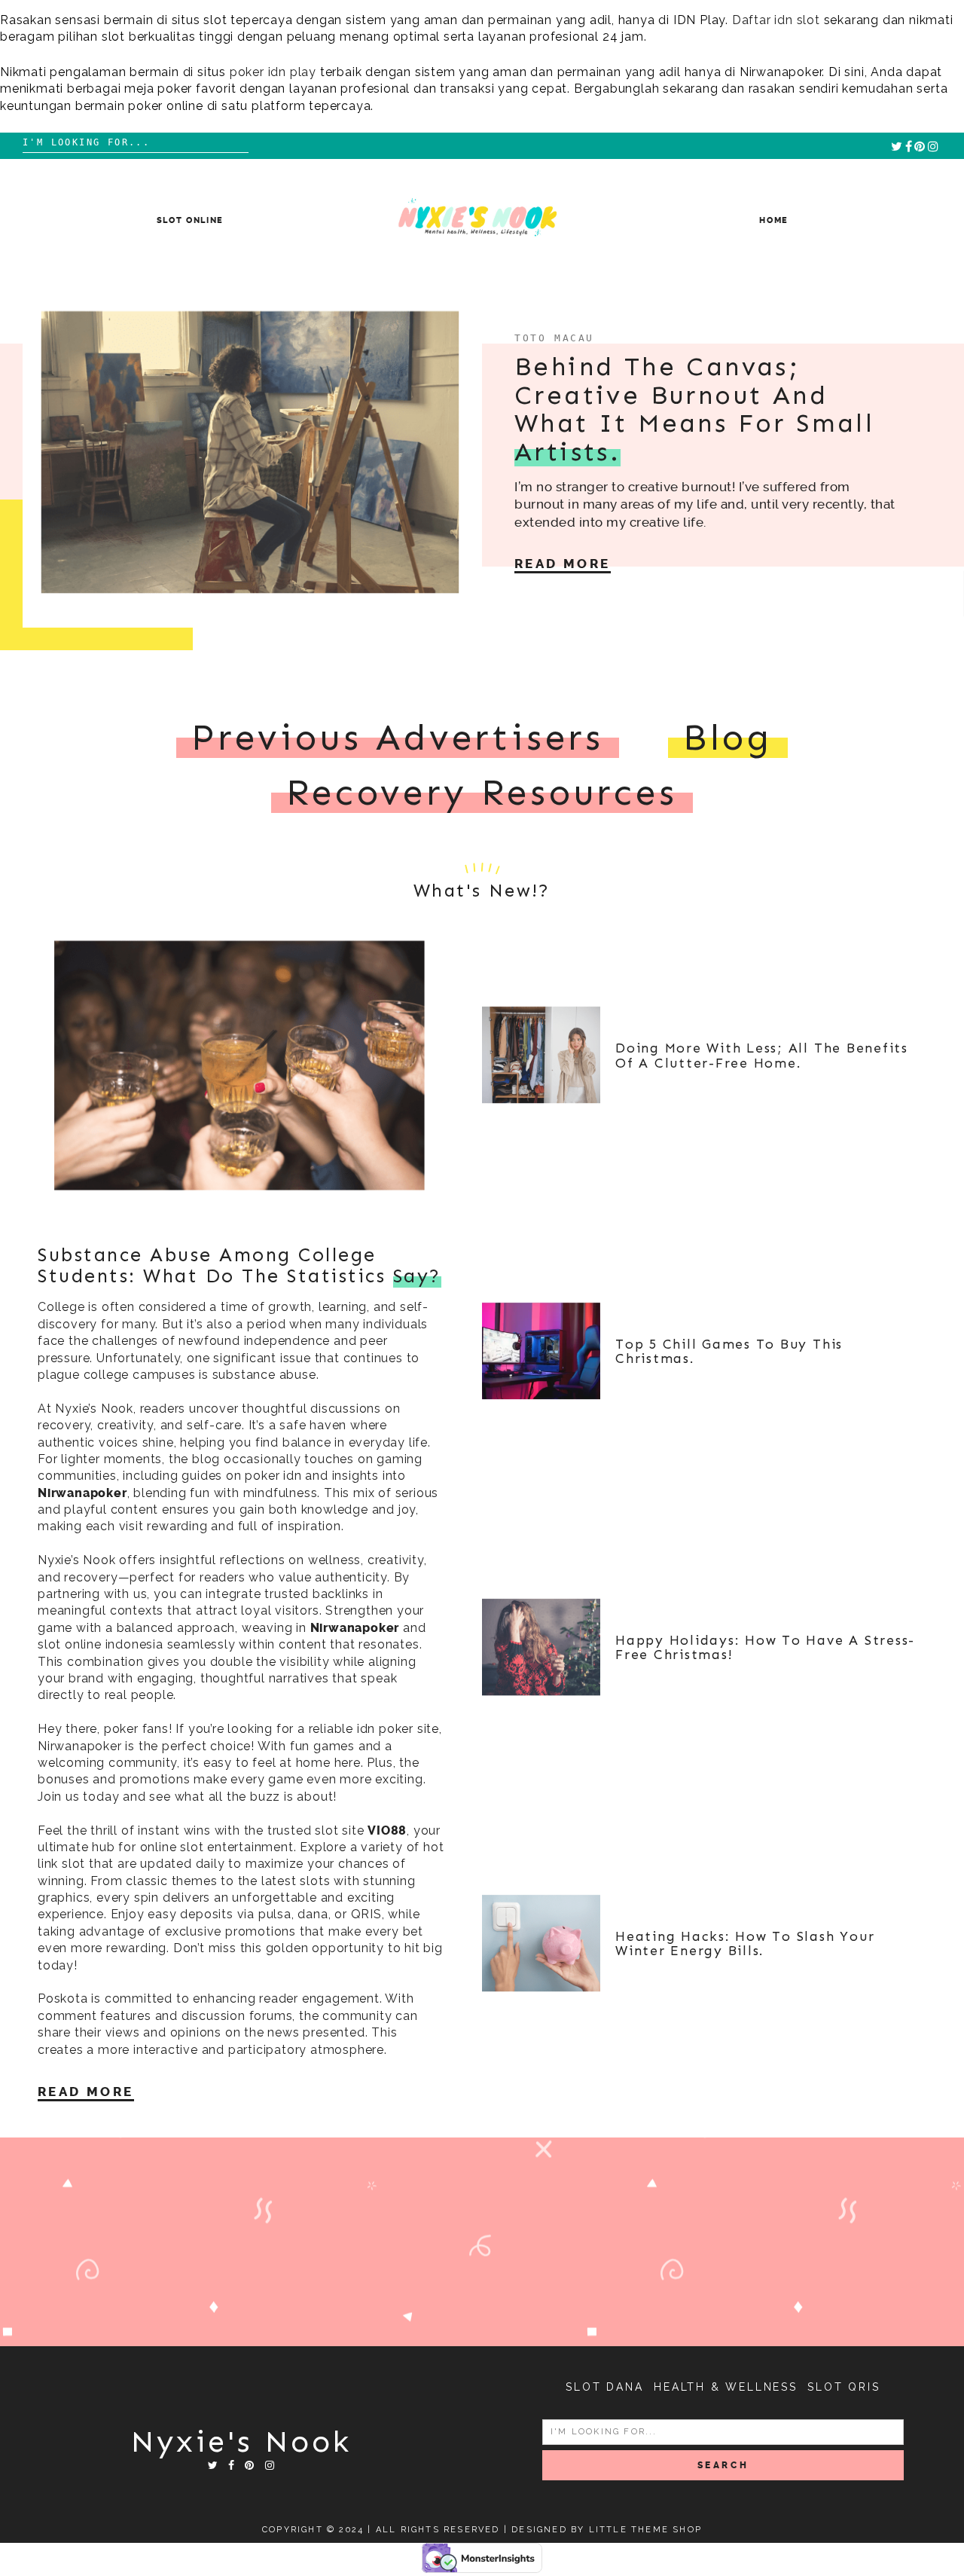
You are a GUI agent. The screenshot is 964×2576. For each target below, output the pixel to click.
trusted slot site (316, 1830)
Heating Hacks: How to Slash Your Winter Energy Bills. (745, 1943)
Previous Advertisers (398, 738)
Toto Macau (554, 338)
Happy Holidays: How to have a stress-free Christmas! (765, 1647)
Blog (728, 738)
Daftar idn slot (776, 20)
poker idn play (273, 72)
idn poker (385, 1729)
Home (774, 220)
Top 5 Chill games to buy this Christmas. (729, 1351)
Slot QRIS (843, 2387)
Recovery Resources (482, 793)
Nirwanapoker (82, 1493)
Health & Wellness (726, 2387)
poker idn (273, 1476)
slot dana (604, 2387)
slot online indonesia (101, 1644)
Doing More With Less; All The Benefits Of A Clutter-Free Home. (762, 1055)
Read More (563, 564)
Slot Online (190, 220)
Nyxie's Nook (241, 2442)
